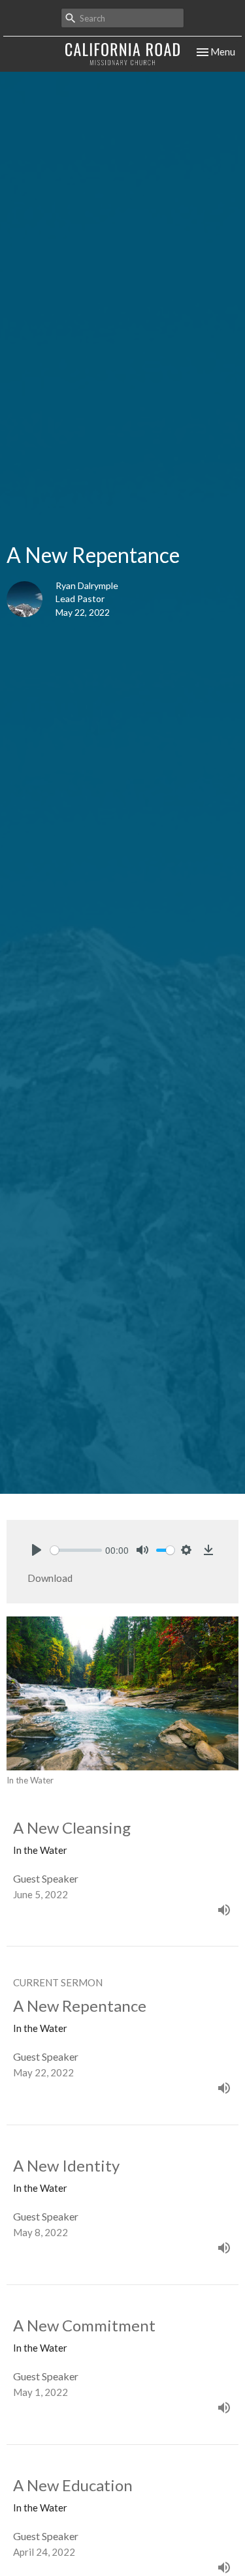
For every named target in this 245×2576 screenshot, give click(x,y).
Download (50, 1578)
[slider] (76, 1550)
